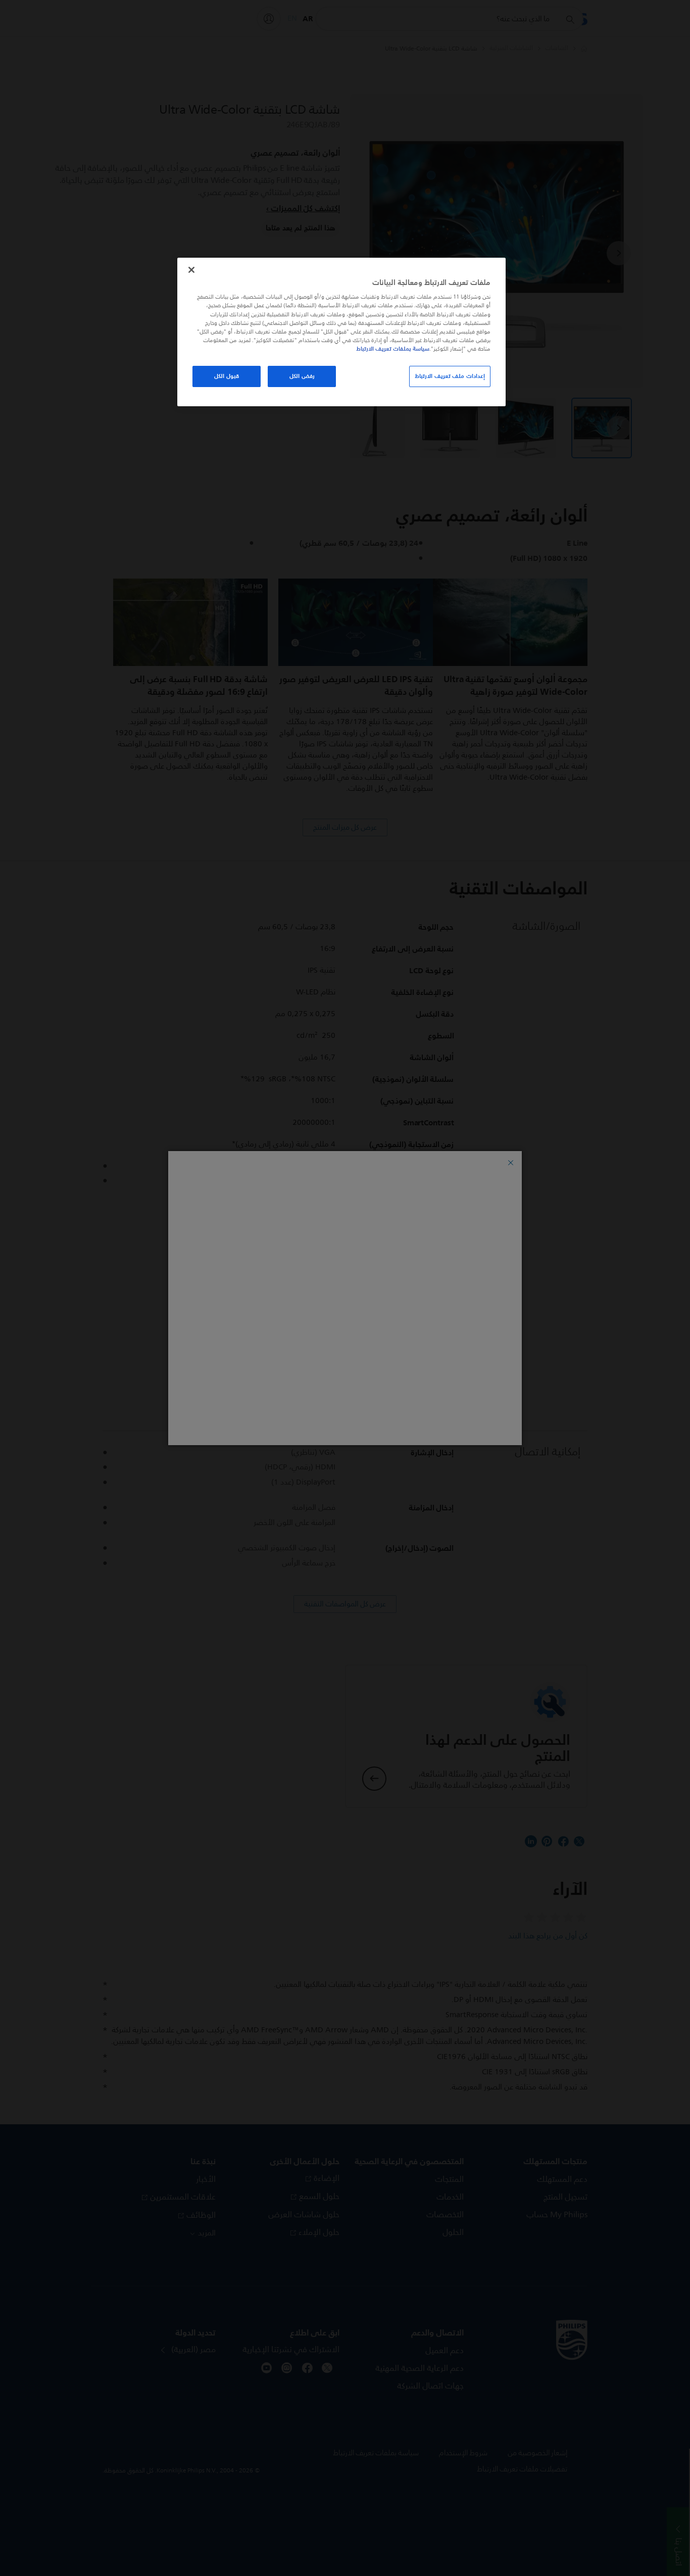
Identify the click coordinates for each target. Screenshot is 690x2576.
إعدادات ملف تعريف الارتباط (450, 376)
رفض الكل (302, 376)
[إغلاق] (191, 270)
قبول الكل (227, 376)
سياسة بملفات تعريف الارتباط (393, 349)
